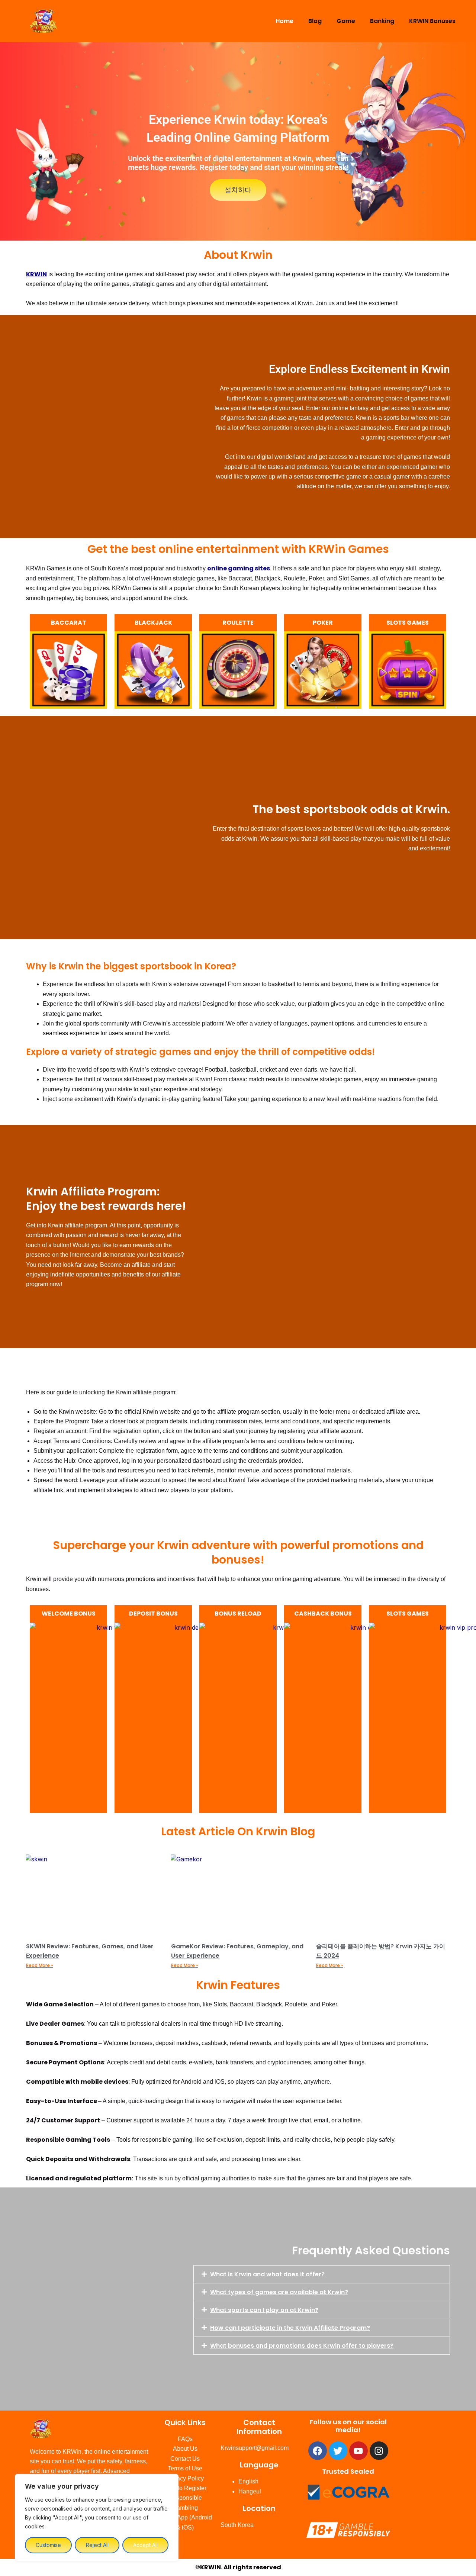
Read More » (40, 1965)
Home (284, 21)
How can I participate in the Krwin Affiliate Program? (290, 2328)
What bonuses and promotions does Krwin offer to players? (302, 2346)
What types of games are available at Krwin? (279, 2292)
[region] (97, 2518)
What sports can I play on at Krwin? (264, 2310)
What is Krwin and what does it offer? (267, 2274)
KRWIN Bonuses (432, 21)
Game (346, 21)
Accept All (145, 2545)
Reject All (97, 2545)
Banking (382, 21)
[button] (322, 2274)
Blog (315, 21)
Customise (48, 2545)
